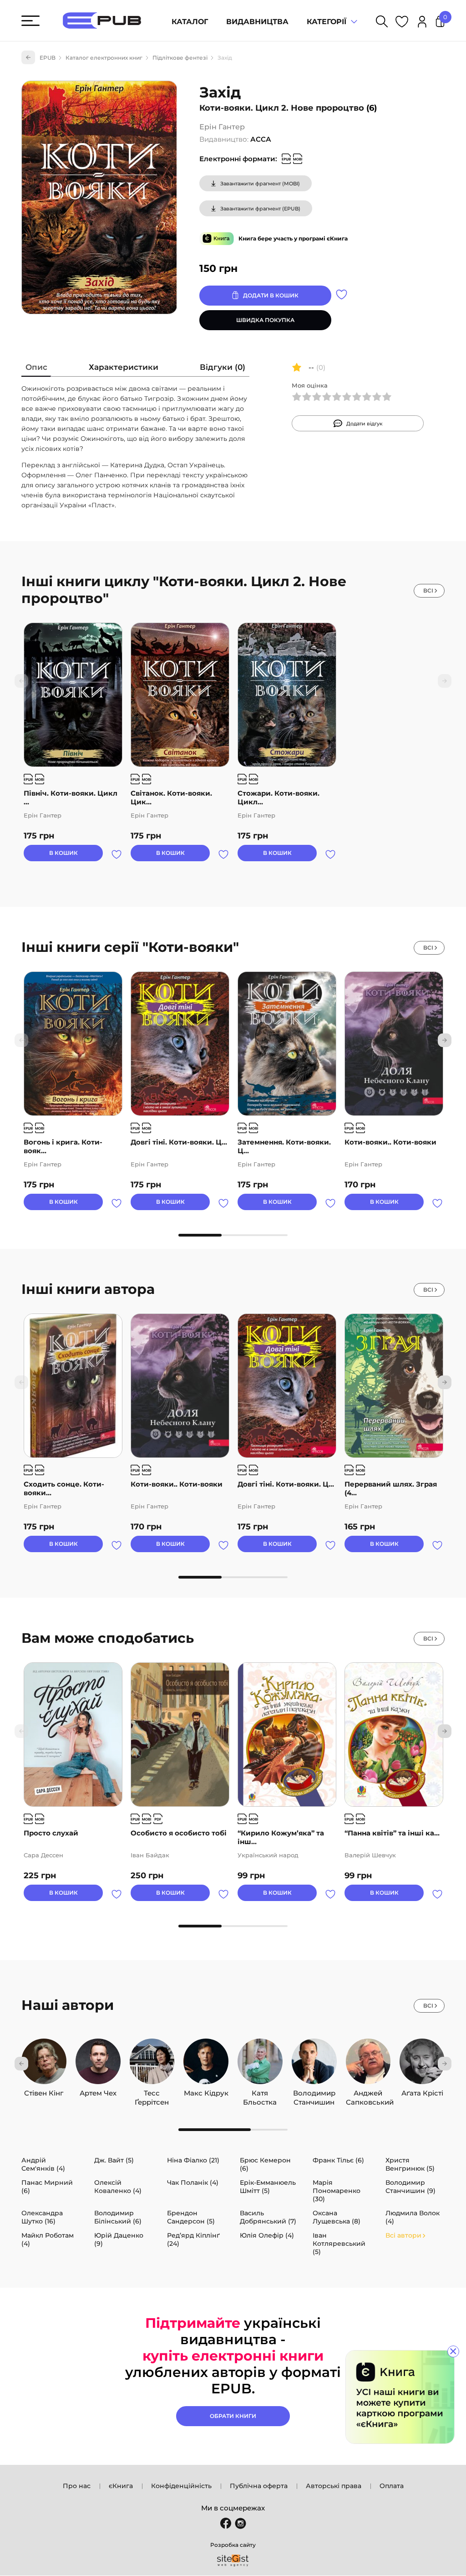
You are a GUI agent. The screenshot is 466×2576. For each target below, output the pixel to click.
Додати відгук (365, 424)
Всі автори (403, 2235)
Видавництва (257, 22)
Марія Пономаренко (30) (337, 2191)
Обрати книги (233, 2416)
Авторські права (334, 2486)
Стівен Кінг (44, 2093)
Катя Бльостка (260, 2093)
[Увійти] (422, 23)
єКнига (121, 2486)
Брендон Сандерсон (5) (191, 2217)
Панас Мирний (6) (47, 2187)
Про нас (77, 2486)
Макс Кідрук (206, 2093)
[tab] (36, 369)
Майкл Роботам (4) (48, 2239)
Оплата (392, 2486)
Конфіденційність (181, 2486)
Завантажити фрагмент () (260, 184)
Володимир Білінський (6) (118, 2217)
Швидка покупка (265, 320)
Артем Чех (98, 2093)
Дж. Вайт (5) (114, 2160)
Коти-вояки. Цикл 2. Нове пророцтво (282, 108)
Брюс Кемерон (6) (265, 2164)
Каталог (190, 22)
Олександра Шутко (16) (42, 2217)
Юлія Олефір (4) (267, 2235)
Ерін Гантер (222, 127)
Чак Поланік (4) (193, 2182)
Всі (428, 590)
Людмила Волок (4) (413, 2217)
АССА (261, 139)
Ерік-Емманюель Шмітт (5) (268, 2187)
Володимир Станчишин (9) (410, 2187)
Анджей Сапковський (368, 2093)
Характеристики (124, 367)
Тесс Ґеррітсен (152, 2093)
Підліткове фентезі (180, 58)
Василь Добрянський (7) (268, 2217)
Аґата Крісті (422, 2093)
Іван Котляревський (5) (339, 2244)
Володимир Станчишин (314, 2093)
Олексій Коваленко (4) (118, 2187)
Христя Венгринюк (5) (410, 2164)
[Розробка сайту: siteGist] (233, 2561)
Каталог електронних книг (104, 58)
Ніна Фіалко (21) (193, 2160)
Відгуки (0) (223, 367)
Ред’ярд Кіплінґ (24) (193, 2239)
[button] (445, 1040)
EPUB (48, 58)
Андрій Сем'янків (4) (43, 2164)
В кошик (63, 853)
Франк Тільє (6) (338, 2160)
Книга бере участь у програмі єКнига (293, 238)
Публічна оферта (259, 2486)
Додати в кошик (271, 295)
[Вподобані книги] (402, 23)
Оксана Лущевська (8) (337, 2217)
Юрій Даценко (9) (119, 2239)
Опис (36, 367)
